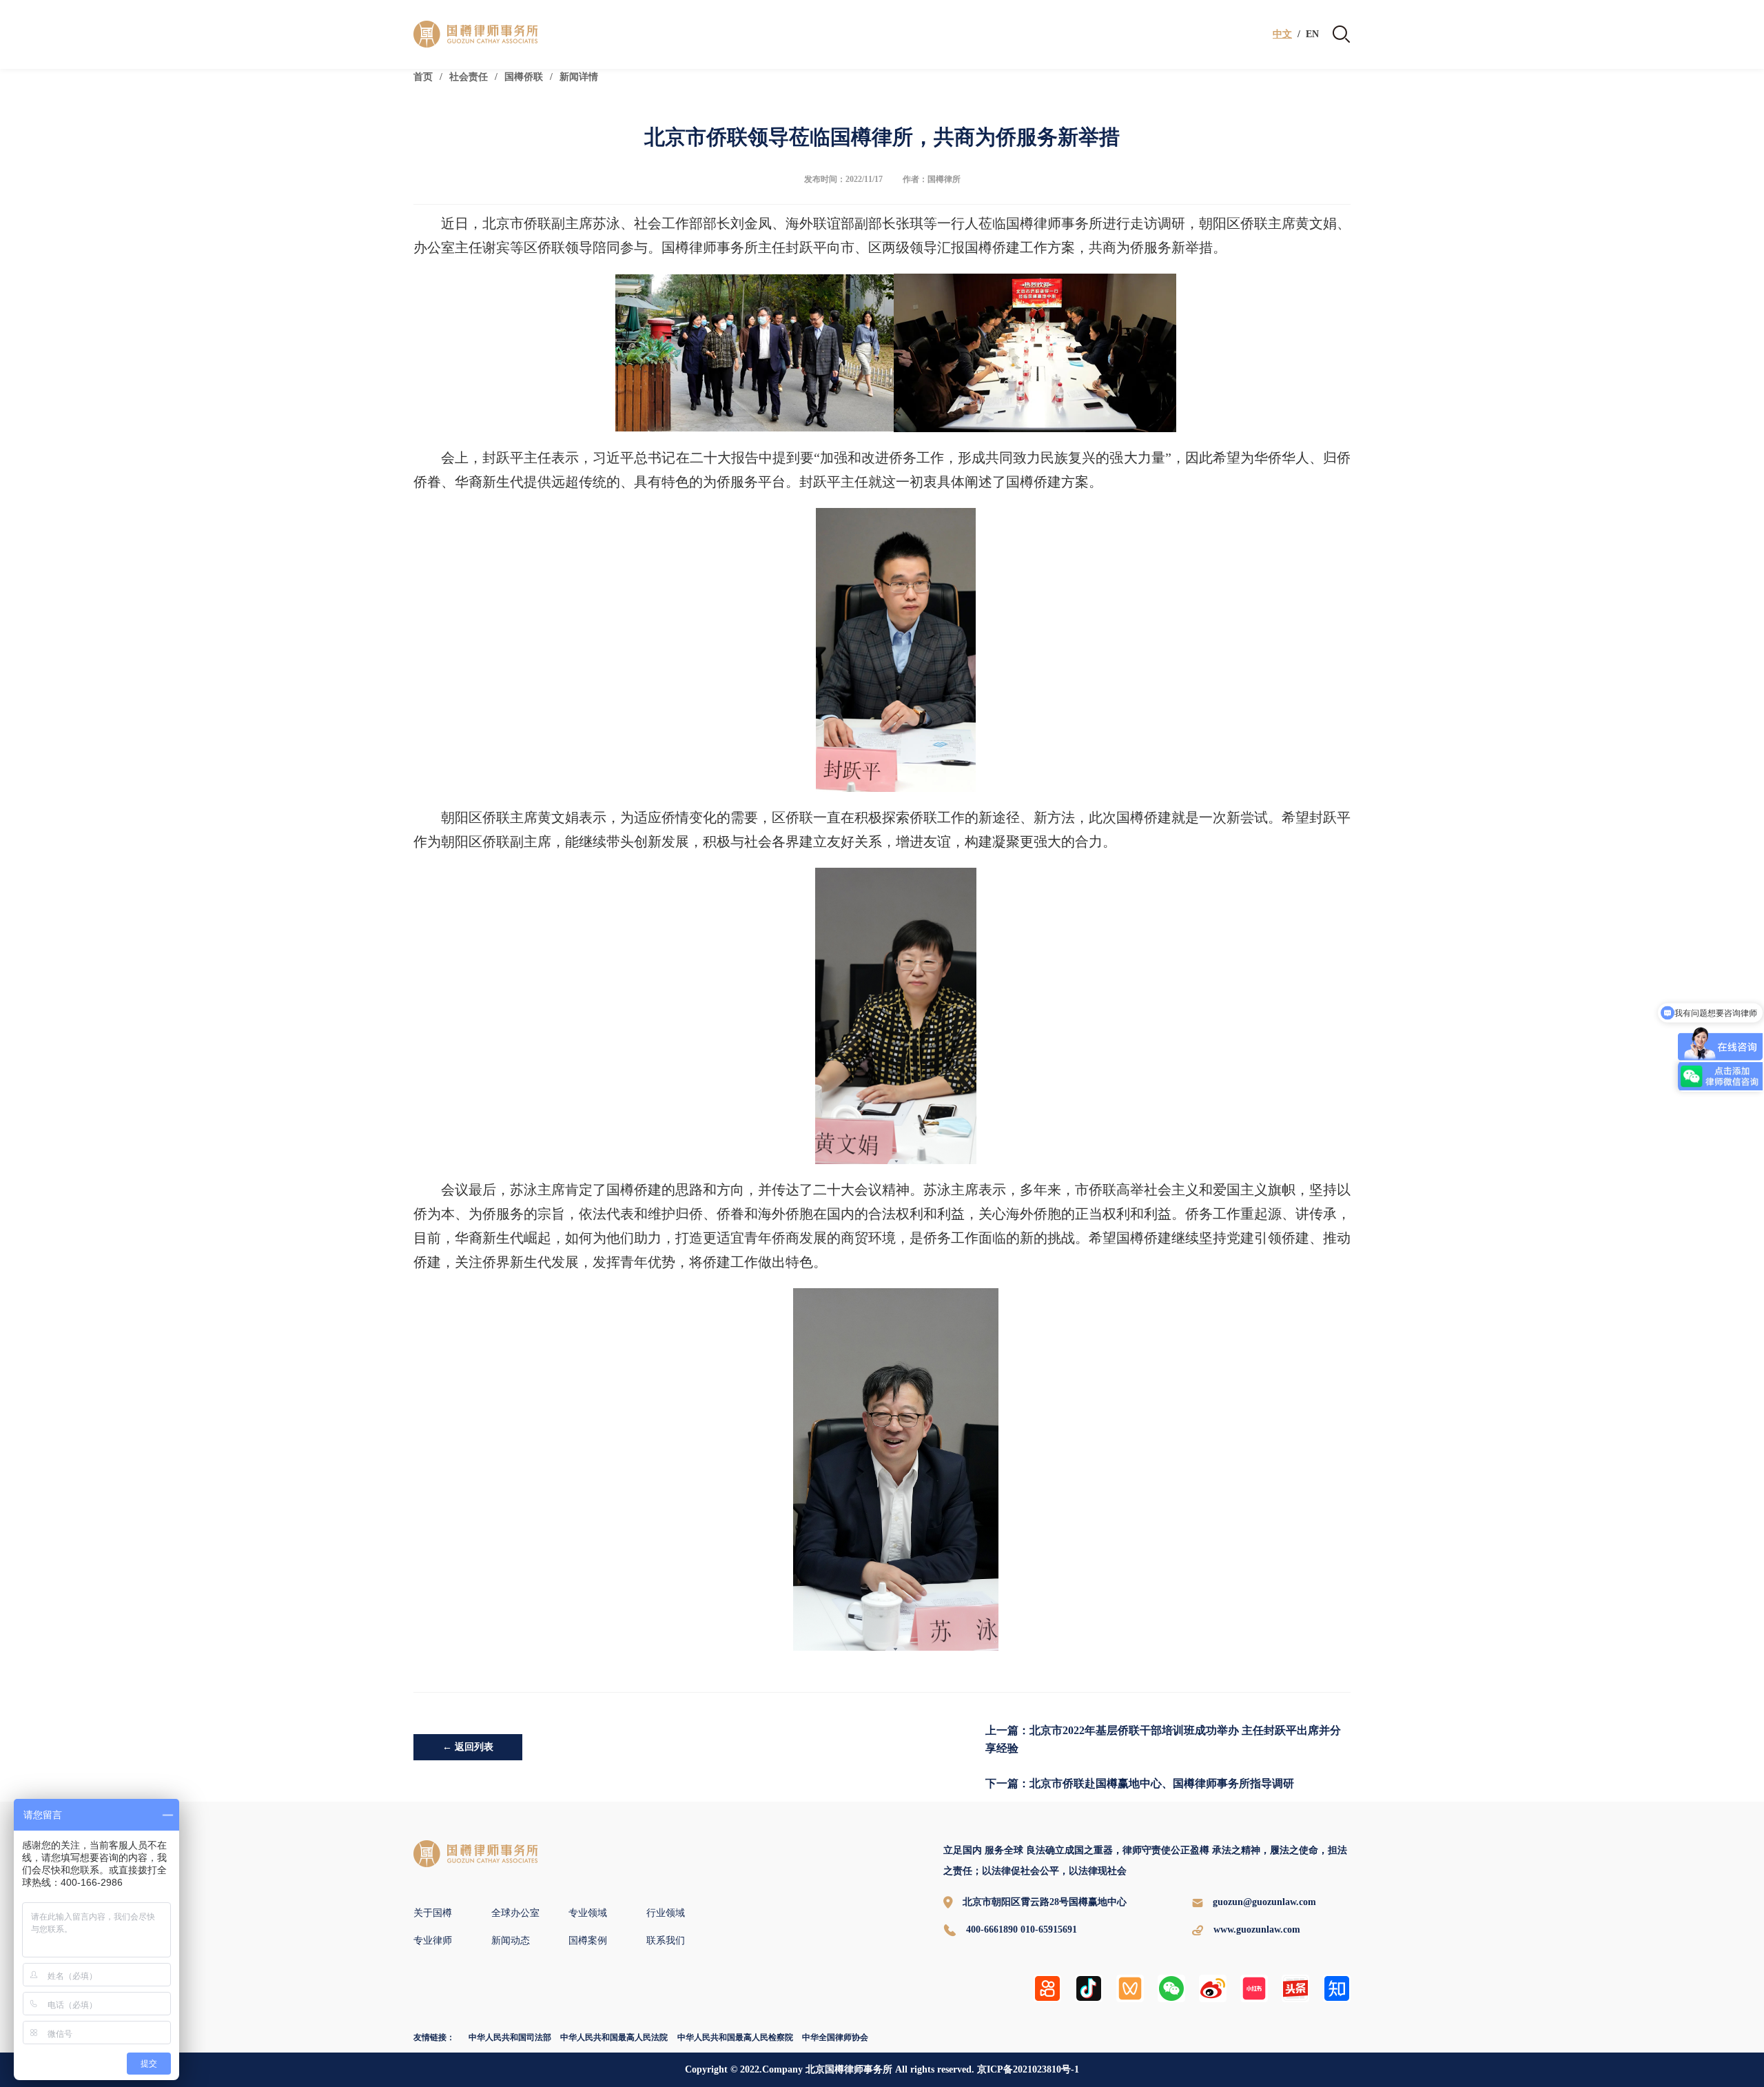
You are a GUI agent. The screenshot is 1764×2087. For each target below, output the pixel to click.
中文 (1282, 34)
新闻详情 (579, 77)
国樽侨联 (524, 77)
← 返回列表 (468, 1747)
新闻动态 (511, 1941)
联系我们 (666, 1941)
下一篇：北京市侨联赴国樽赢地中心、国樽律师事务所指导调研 (1140, 1783)
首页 (423, 77)
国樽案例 (588, 1941)
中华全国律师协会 (835, 2037)
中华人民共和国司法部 (510, 2037)
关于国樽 (433, 1913)
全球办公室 (515, 1913)
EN (1312, 34)
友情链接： (434, 2037)
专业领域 (588, 1913)
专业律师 (433, 1941)
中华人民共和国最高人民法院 (614, 2037)
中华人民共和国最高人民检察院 (735, 2037)
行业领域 (666, 1913)
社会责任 (469, 77)
